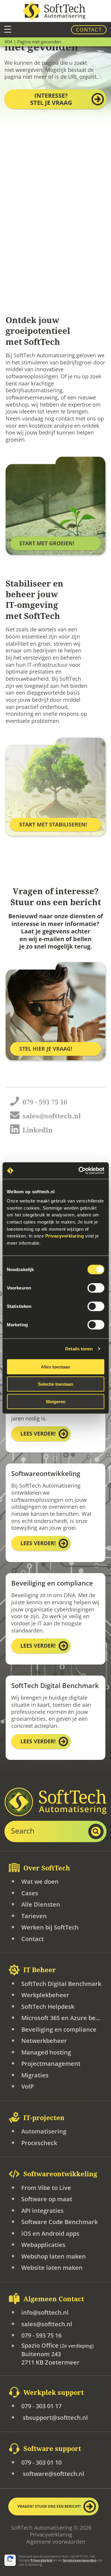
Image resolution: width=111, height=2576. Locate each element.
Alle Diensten (41, 1904)
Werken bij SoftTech (50, 1927)
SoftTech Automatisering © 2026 (51, 2528)
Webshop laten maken (54, 2256)
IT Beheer (40, 1970)
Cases (30, 1893)
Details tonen (79, 1349)
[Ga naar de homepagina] (56, 11)
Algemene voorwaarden (56, 2542)
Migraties (35, 2075)
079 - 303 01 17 (41, 2406)
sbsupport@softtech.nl (55, 2418)
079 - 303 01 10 (41, 2462)
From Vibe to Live (46, 2188)
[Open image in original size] (55, 1802)
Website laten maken (52, 2268)
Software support (52, 2449)
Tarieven (34, 1916)
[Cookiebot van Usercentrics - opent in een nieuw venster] (79, 1171)
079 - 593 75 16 (41, 2335)
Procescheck (39, 2143)
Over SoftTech (47, 1868)
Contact (89, 30)
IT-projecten (44, 2118)
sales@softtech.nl (47, 2324)
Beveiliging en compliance (59, 2029)
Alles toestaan (55, 1367)
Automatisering (44, 2131)
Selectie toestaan (55, 1384)
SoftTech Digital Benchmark (61, 1984)
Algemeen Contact (54, 2299)
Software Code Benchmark (59, 2222)
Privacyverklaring (51, 2535)
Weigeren (56, 1401)
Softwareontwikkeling (60, 2174)
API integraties (42, 2211)
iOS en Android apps (50, 2233)
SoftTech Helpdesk (48, 2007)
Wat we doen (40, 1882)
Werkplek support (54, 2392)
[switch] (96, 1288)
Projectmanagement (51, 2064)
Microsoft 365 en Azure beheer (62, 2018)
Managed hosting (46, 2052)
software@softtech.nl (53, 2474)
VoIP (28, 2086)
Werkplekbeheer (45, 1995)
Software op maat (47, 2199)
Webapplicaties (43, 2245)
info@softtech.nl (45, 2312)
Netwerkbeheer (44, 2041)
